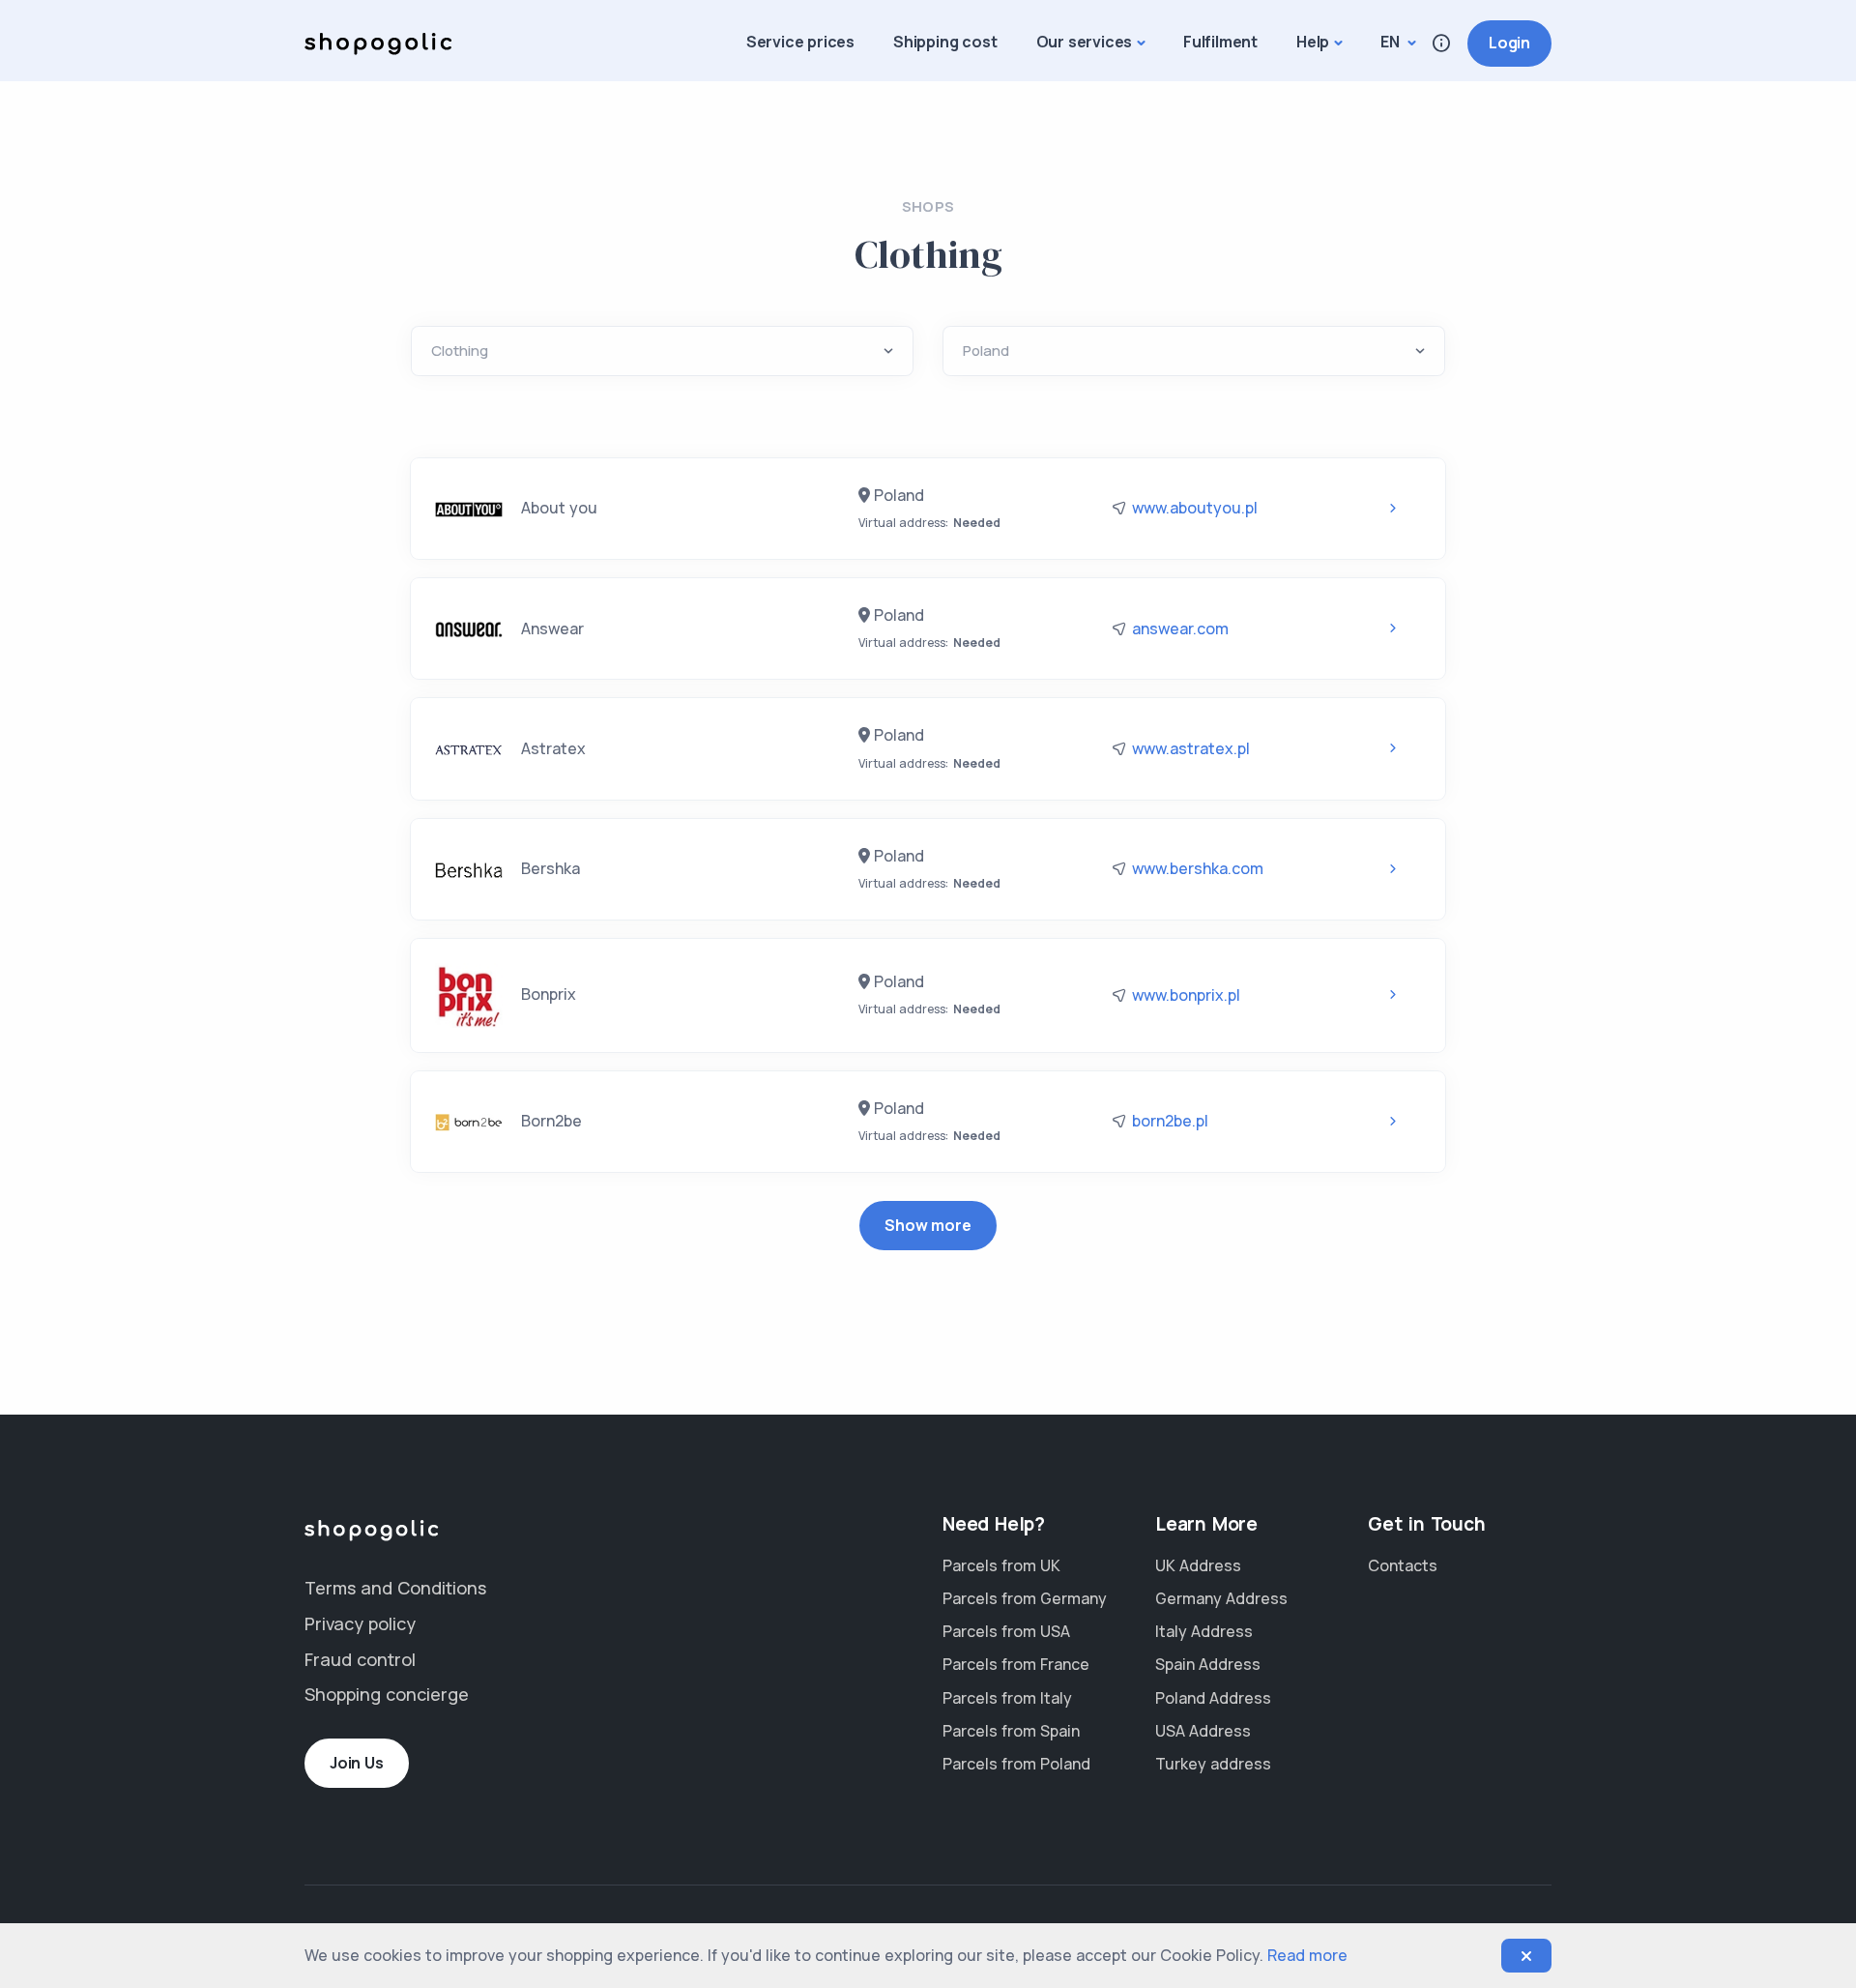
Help (1313, 42)
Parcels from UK (1001, 1565)
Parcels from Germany (1025, 1598)
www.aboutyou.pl (1195, 508)
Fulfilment (1220, 42)
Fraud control (360, 1659)
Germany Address (1221, 1598)
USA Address (1203, 1731)
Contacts (1403, 1565)
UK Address (1198, 1565)
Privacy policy (360, 1623)
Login (1509, 43)
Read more (1307, 1955)
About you (557, 508)
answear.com (1180, 629)
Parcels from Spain (1011, 1731)
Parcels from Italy (1007, 1698)
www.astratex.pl (1191, 748)
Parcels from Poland (1016, 1764)
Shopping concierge (387, 1694)
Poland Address (1213, 1698)
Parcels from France (1016, 1664)
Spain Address (1208, 1664)
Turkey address (1213, 1764)
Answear (551, 629)
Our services (1085, 42)
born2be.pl (1170, 1121)
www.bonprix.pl (1186, 995)
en (1392, 42)
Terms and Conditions (395, 1588)
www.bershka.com (1198, 868)
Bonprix (547, 994)
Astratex (551, 748)
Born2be (550, 1121)
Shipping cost (945, 42)
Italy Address (1204, 1631)
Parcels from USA (1006, 1631)
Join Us (357, 1763)
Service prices (800, 42)
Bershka (549, 868)
